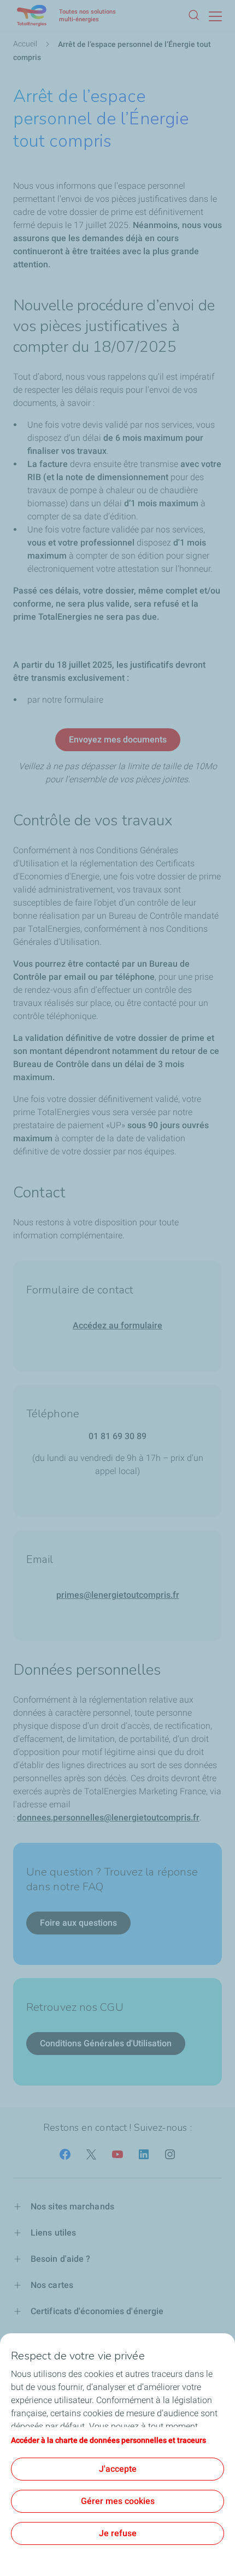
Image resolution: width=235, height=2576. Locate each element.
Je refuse (118, 2533)
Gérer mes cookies (118, 2501)
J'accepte (118, 2469)
